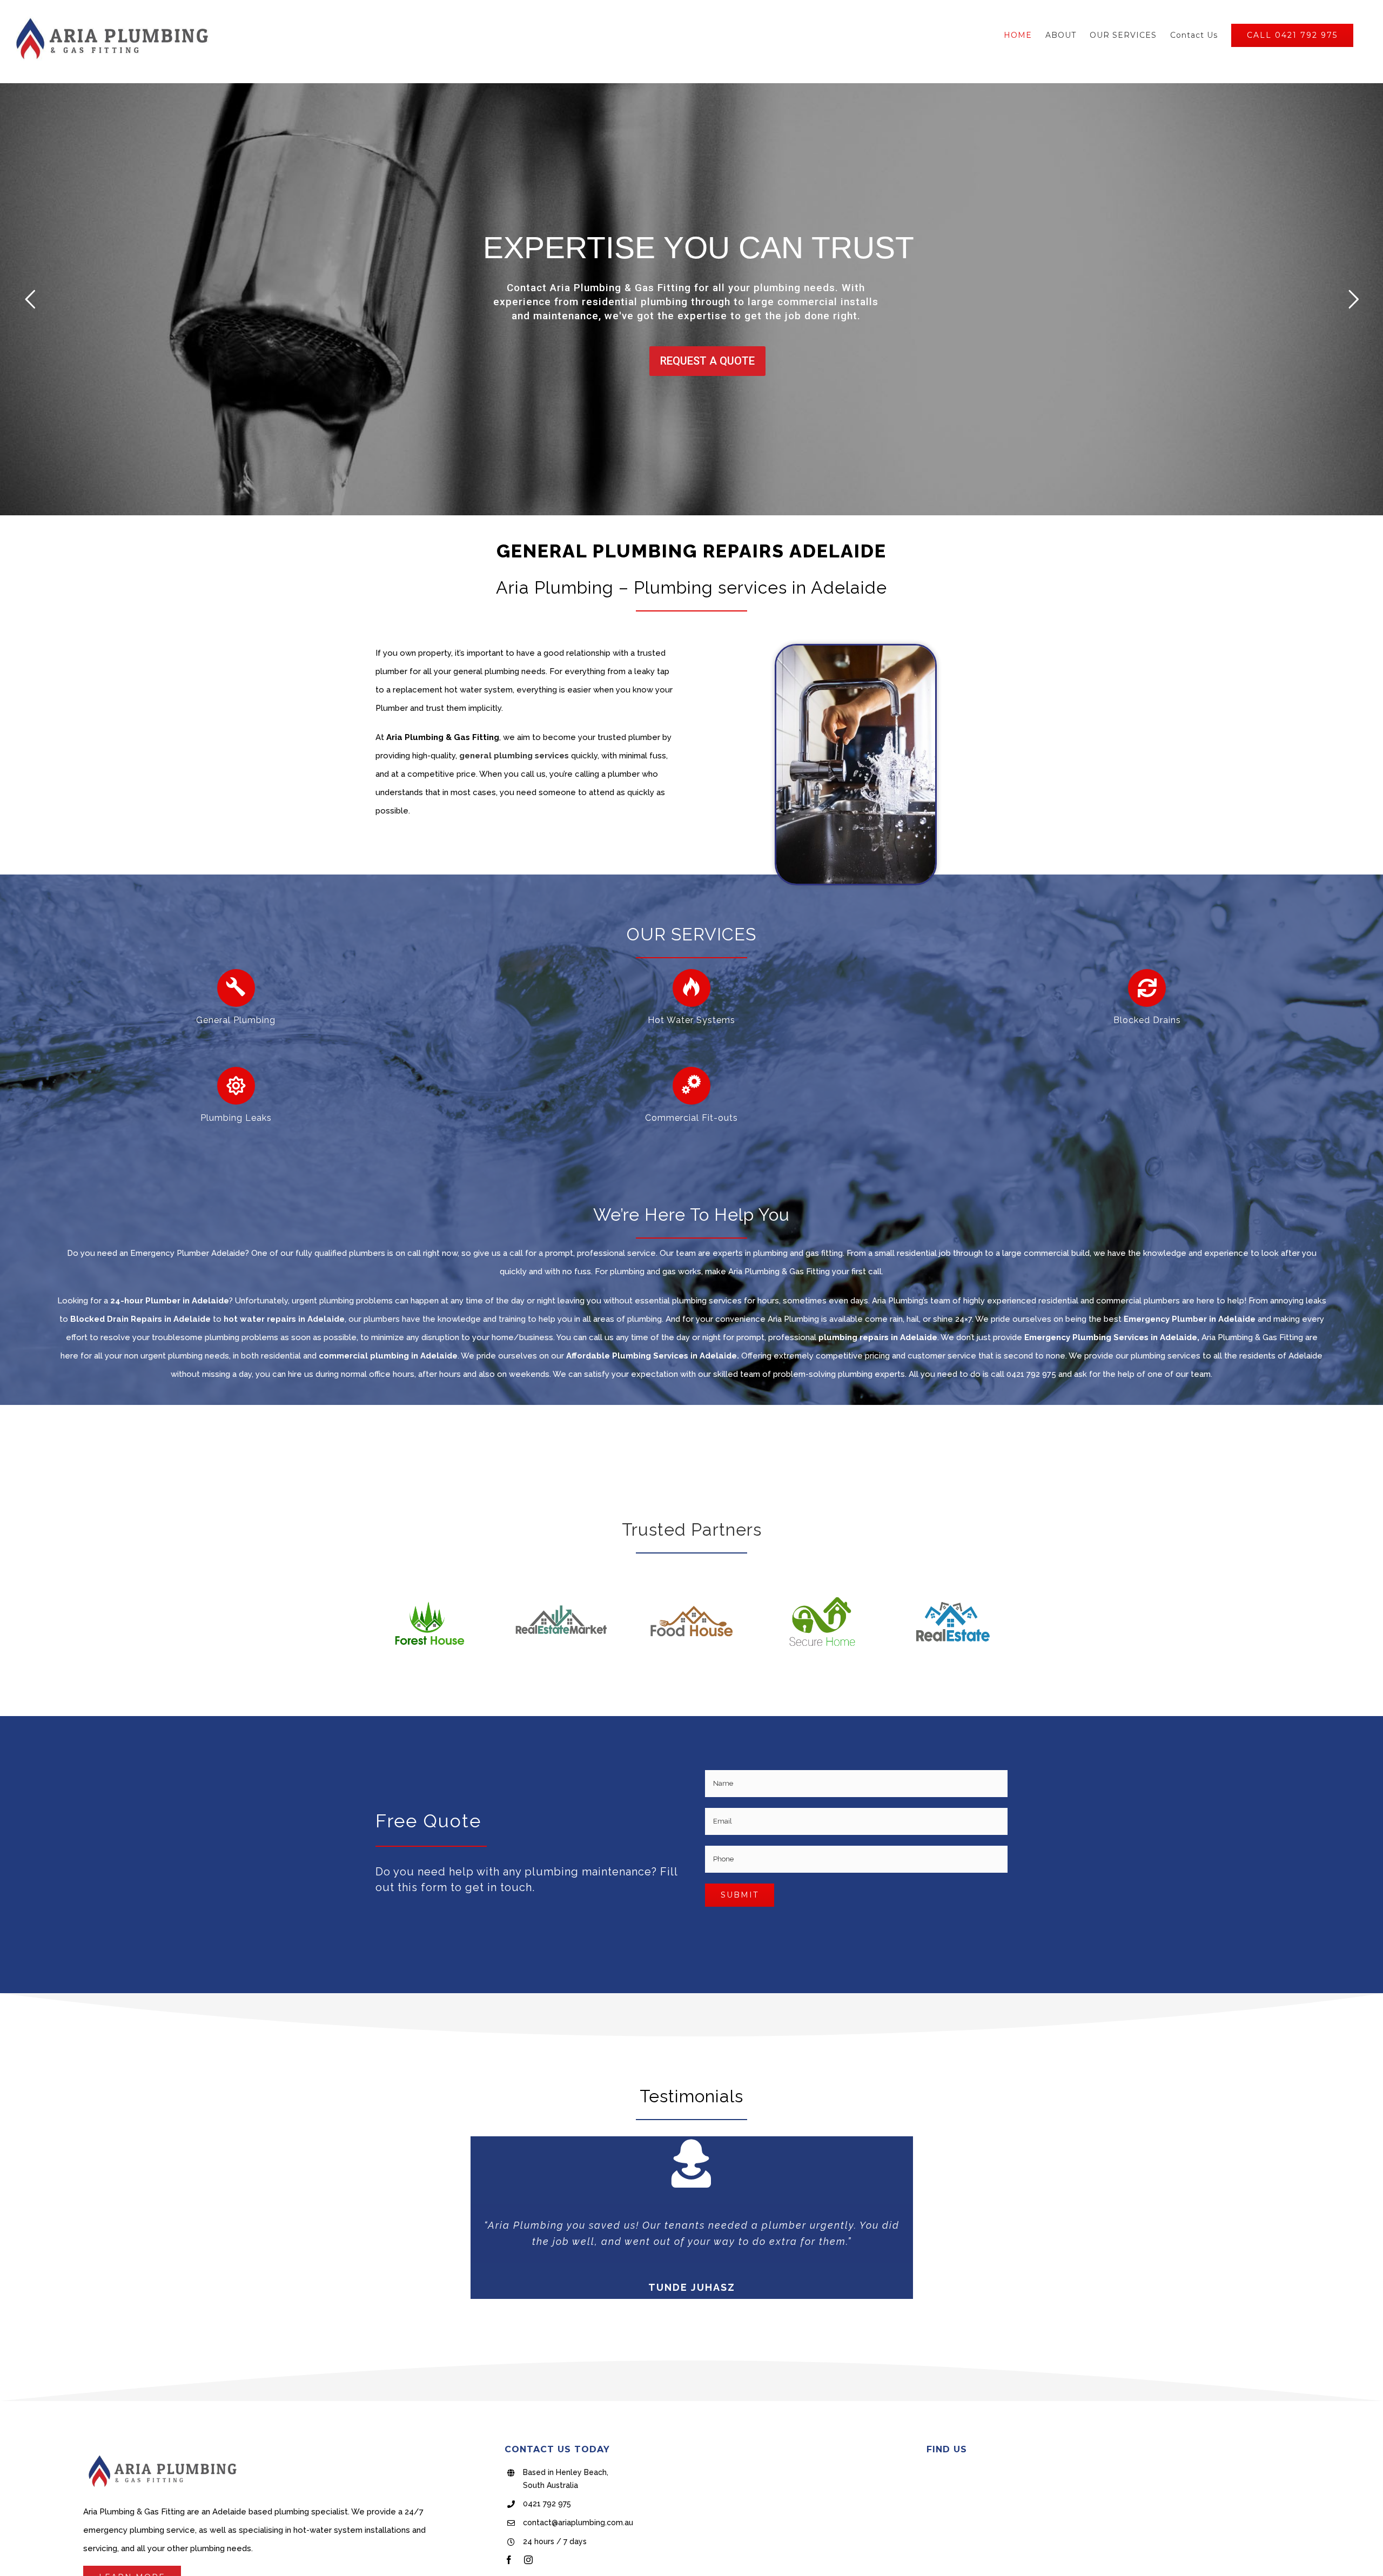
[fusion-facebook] (509, 2560)
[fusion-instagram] (528, 2560)
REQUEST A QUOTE (707, 356)
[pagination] (677, 2321)
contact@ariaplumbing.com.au (578, 2523)
